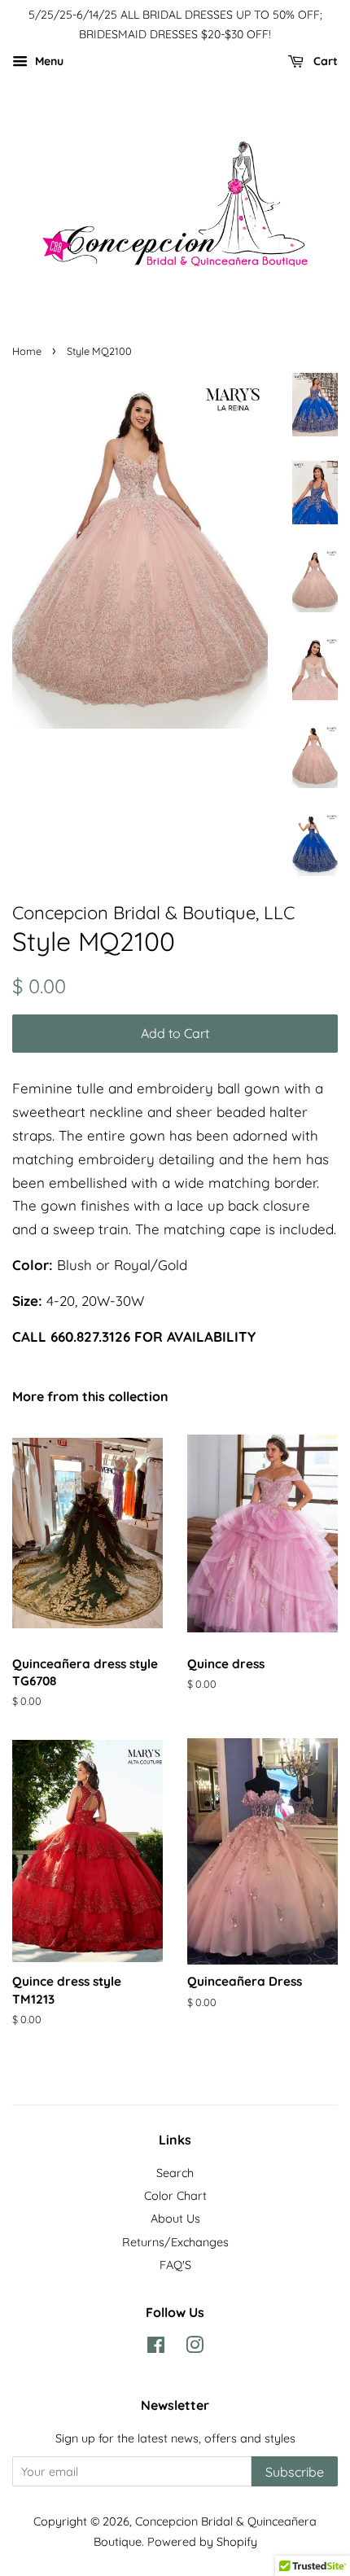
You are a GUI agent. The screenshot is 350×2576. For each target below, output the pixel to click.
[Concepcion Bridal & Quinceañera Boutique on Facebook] (156, 2348)
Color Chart (175, 2196)
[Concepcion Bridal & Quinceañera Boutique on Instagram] (195, 2348)
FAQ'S (175, 2265)
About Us (175, 2219)
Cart (324, 61)
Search (175, 2173)
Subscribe (295, 2472)
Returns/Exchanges (175, 2242)
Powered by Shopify (202, 2542)
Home (27, 351)
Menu (48, 61)
